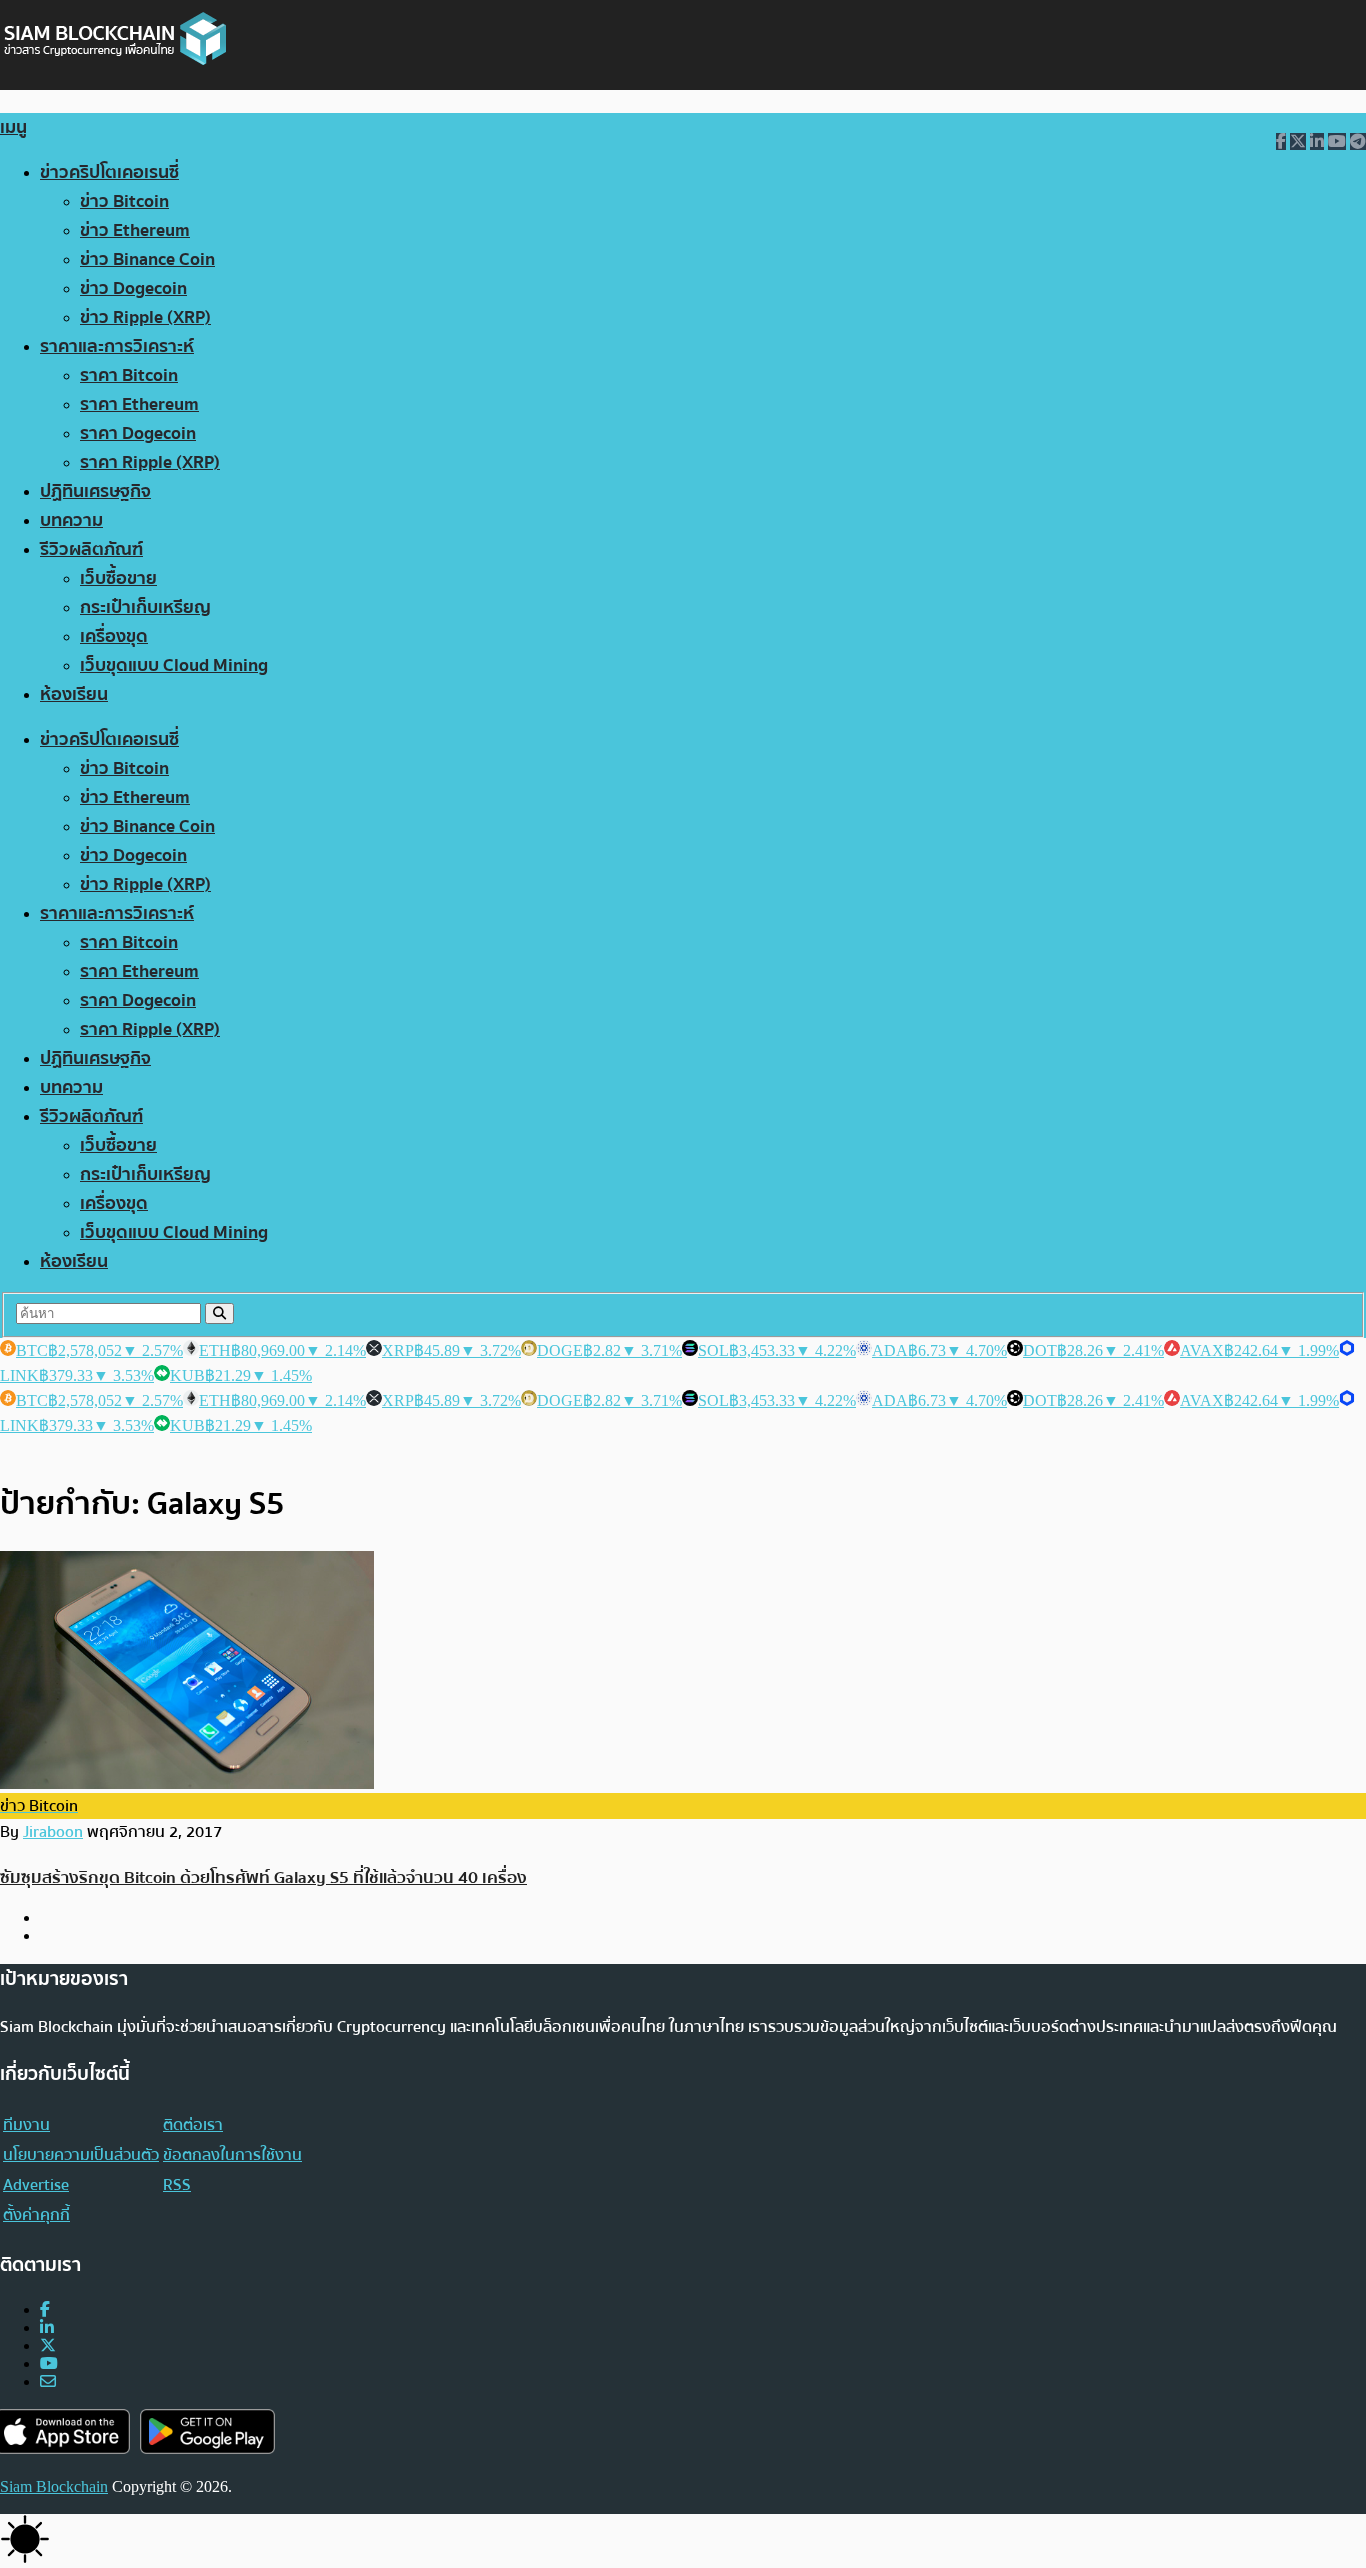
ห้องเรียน (74, 694)
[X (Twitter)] (48, 2345)
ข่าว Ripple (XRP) (145, 317)
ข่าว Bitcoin (124, 201)
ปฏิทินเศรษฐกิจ (95, 491)
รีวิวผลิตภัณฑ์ (91, 549)
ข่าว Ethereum (135, 230)
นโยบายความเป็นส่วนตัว (81, 2155)
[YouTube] (49, 2363)
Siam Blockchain (54, 2486)
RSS (177, 2185)
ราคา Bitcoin (129, 375)
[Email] (48, 2381)
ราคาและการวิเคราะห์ (117, 346)
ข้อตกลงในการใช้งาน (232, 2155)
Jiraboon (53, 1832)
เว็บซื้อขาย (118, 578)
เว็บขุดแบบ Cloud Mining (174, 665)
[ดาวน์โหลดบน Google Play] (207, 2431)
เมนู (13, 127)
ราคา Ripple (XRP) (150, 462)
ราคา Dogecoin (138, 433)
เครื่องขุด (114, 636)
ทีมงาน (26, 2125)
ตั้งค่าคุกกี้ (36, 2215)
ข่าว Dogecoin (133, 288)
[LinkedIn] (47, 2327)
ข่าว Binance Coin (147, 259)
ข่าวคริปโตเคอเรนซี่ (109, 172)
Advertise (36, 2185)
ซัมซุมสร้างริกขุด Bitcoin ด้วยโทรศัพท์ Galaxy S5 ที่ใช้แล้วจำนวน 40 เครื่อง (263, 1877)
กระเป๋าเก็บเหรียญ (145, 607)
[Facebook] (45, 2309)
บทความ (71, 520)
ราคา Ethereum (139, 404)
